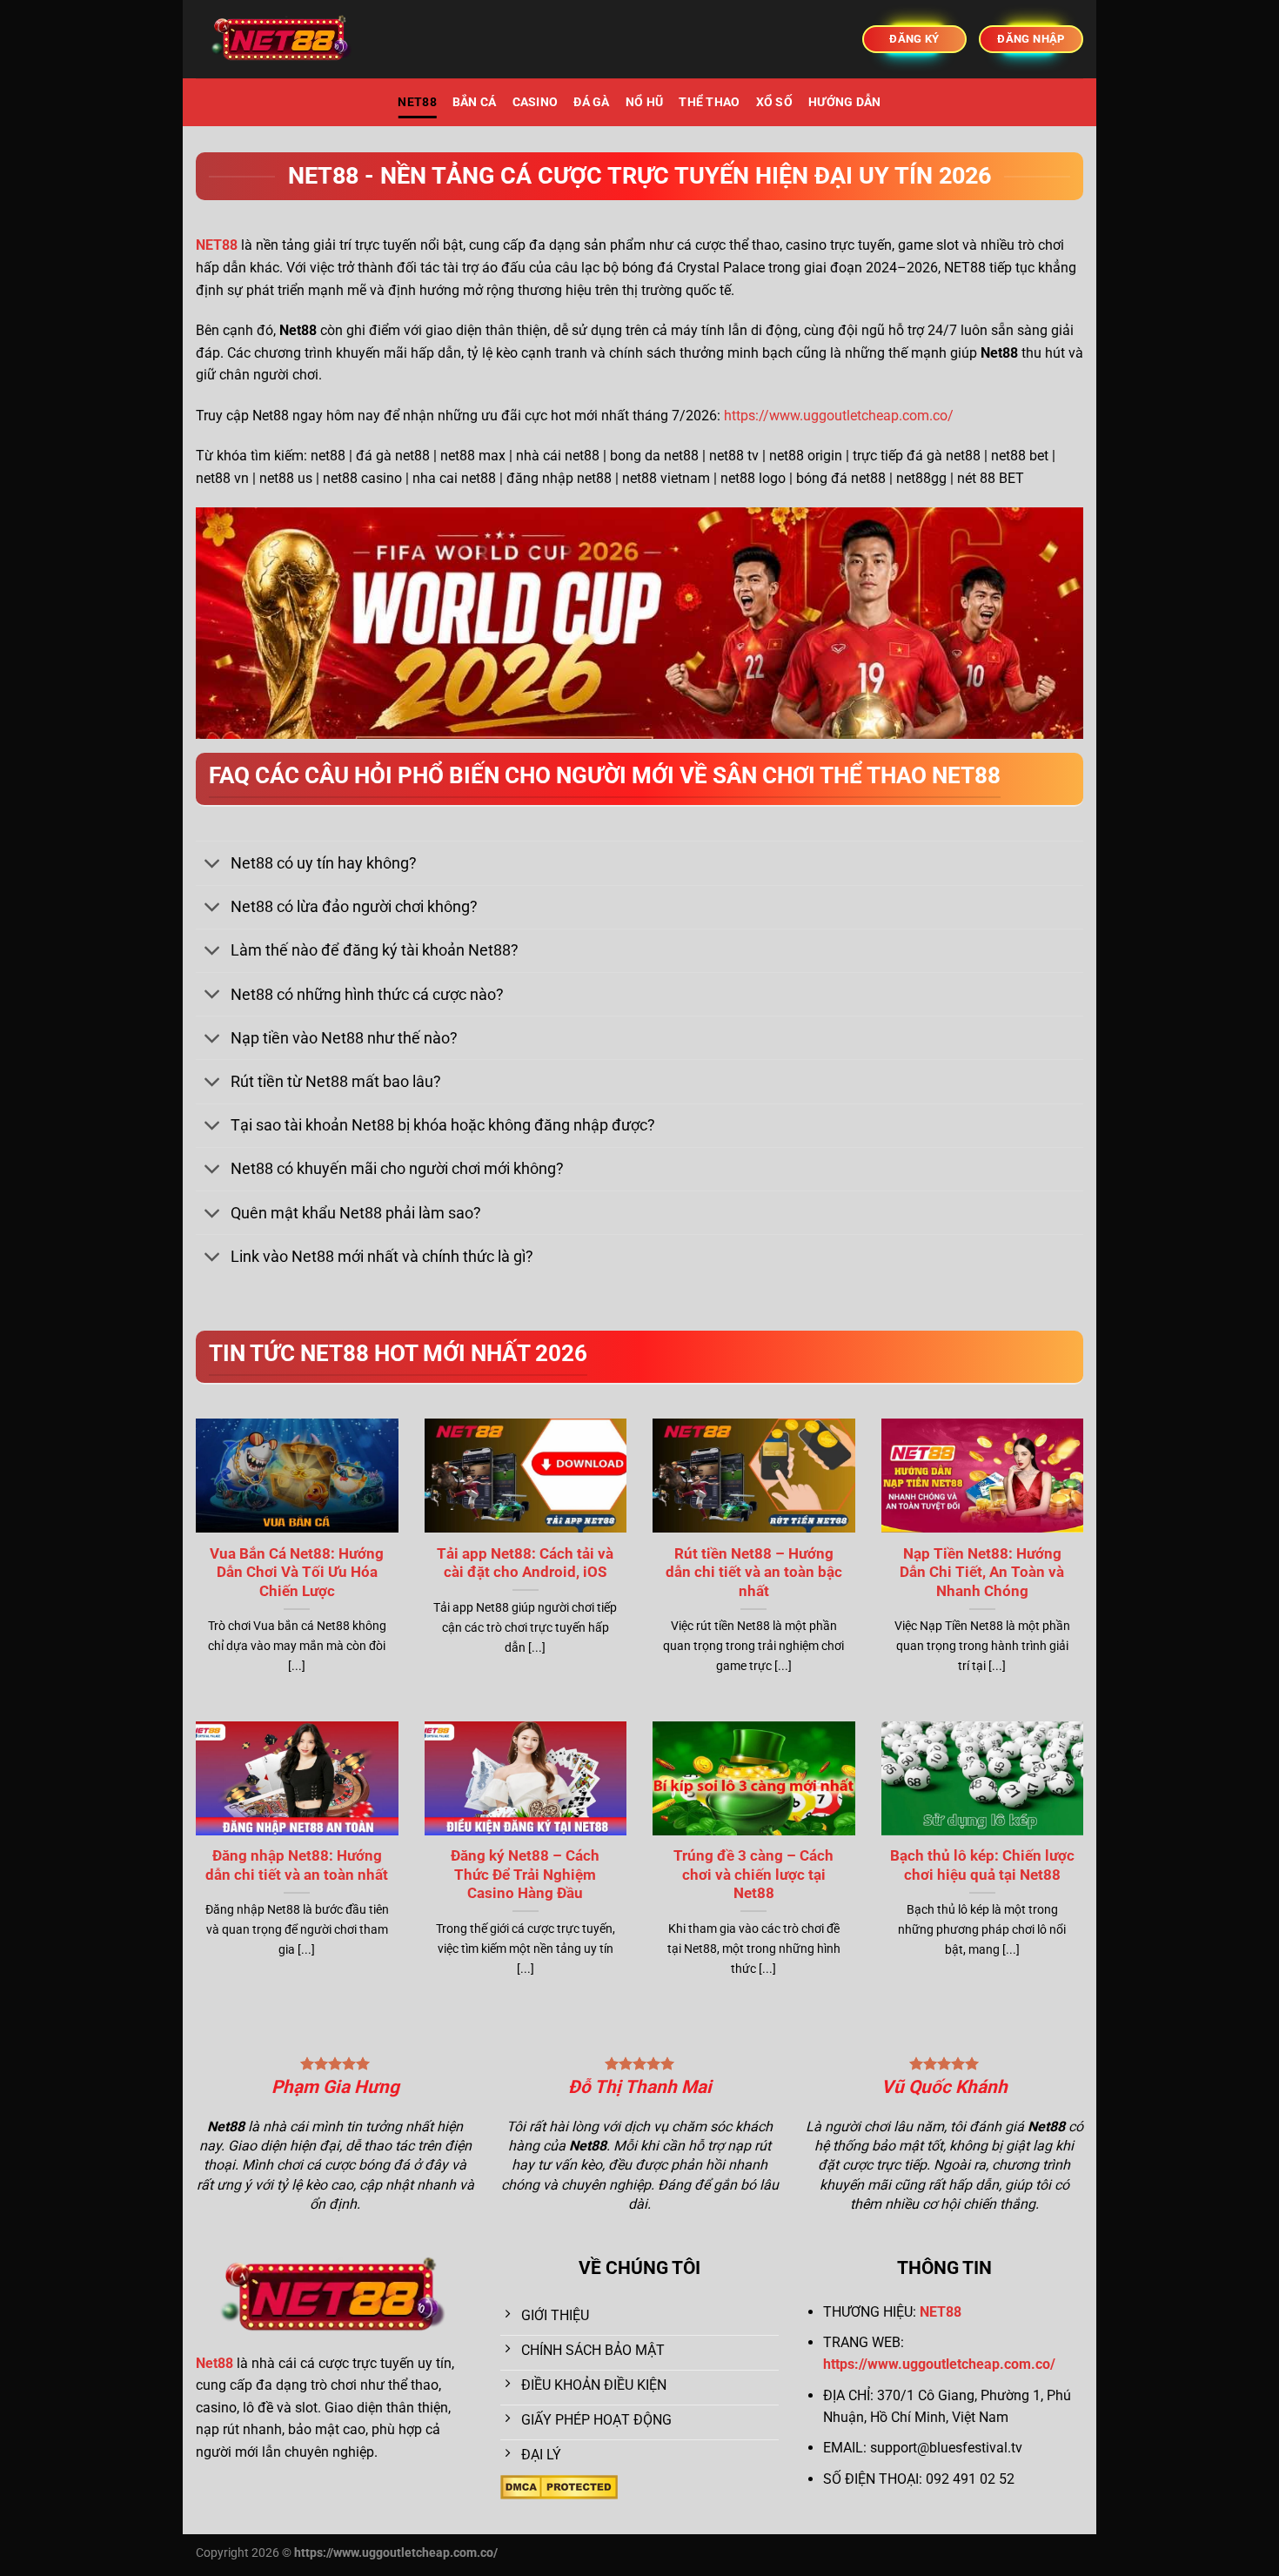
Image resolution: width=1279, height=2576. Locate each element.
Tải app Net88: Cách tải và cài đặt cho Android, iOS (525, 1563)
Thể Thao (709, 102)
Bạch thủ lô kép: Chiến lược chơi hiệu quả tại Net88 (982, 1865)
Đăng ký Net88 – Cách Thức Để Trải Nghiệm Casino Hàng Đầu (525, 1875)
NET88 (417, 102)
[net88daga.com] (283, 40)
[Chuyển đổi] (213, 865)
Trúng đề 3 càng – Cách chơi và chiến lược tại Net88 (753, 1875)
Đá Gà (591, 102)
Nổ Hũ (644, 102)
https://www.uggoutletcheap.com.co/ (839, 416)
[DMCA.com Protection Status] (559, 2486)
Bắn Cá (475, 102)
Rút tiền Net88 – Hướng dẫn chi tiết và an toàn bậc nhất (754, 1573)
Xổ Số (774, 102)
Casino (536, 102)
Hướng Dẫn (845, 102)
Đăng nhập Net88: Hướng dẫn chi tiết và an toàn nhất (297, 1865)
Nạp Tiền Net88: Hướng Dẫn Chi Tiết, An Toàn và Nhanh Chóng (982, 1573)
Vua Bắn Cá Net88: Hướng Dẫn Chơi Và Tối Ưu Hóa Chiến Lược (297, 1573)
